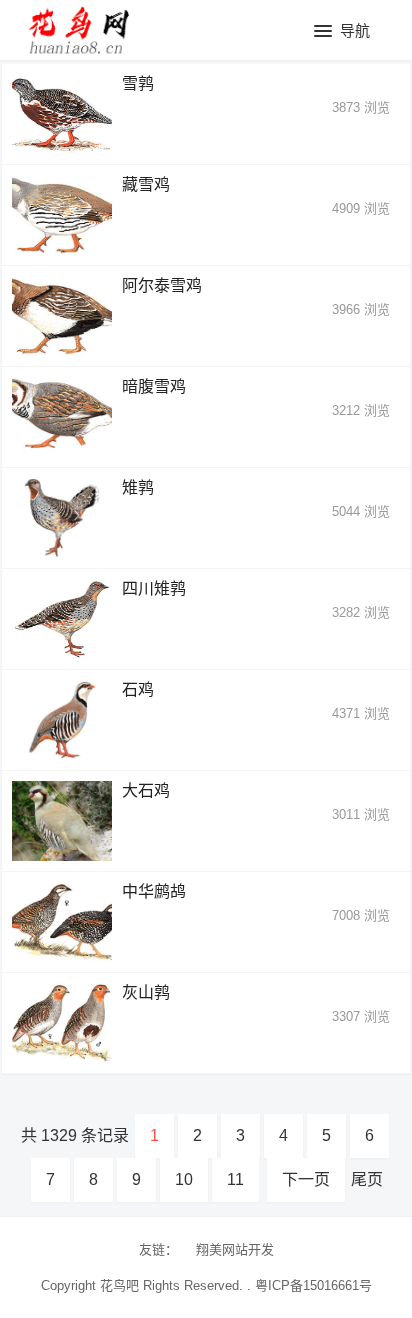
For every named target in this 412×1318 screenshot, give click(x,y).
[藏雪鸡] (62, 215)
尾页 (367, 1179)
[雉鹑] (62, 518)
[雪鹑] (62, 114)
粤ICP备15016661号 (313, 1285)
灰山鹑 (146, 992)
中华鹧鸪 (154, 891)
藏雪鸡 (146, 184)
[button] (342, 32)
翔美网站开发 (235, 1249)
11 (235, 1179)
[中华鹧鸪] (62, 922)
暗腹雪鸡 (154, 386)
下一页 (306, 1179)
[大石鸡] (62, 821)
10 (184, 1179)
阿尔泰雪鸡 (162, 285)
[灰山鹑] (62, 1023)
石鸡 (138, 689)
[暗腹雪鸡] (62, 417)
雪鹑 (138, 83)
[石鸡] (62, 720)
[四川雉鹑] (62, 619)
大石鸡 (146, 790)
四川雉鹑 (154, 588)
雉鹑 (138, 487)
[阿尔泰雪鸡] (62, 316)
